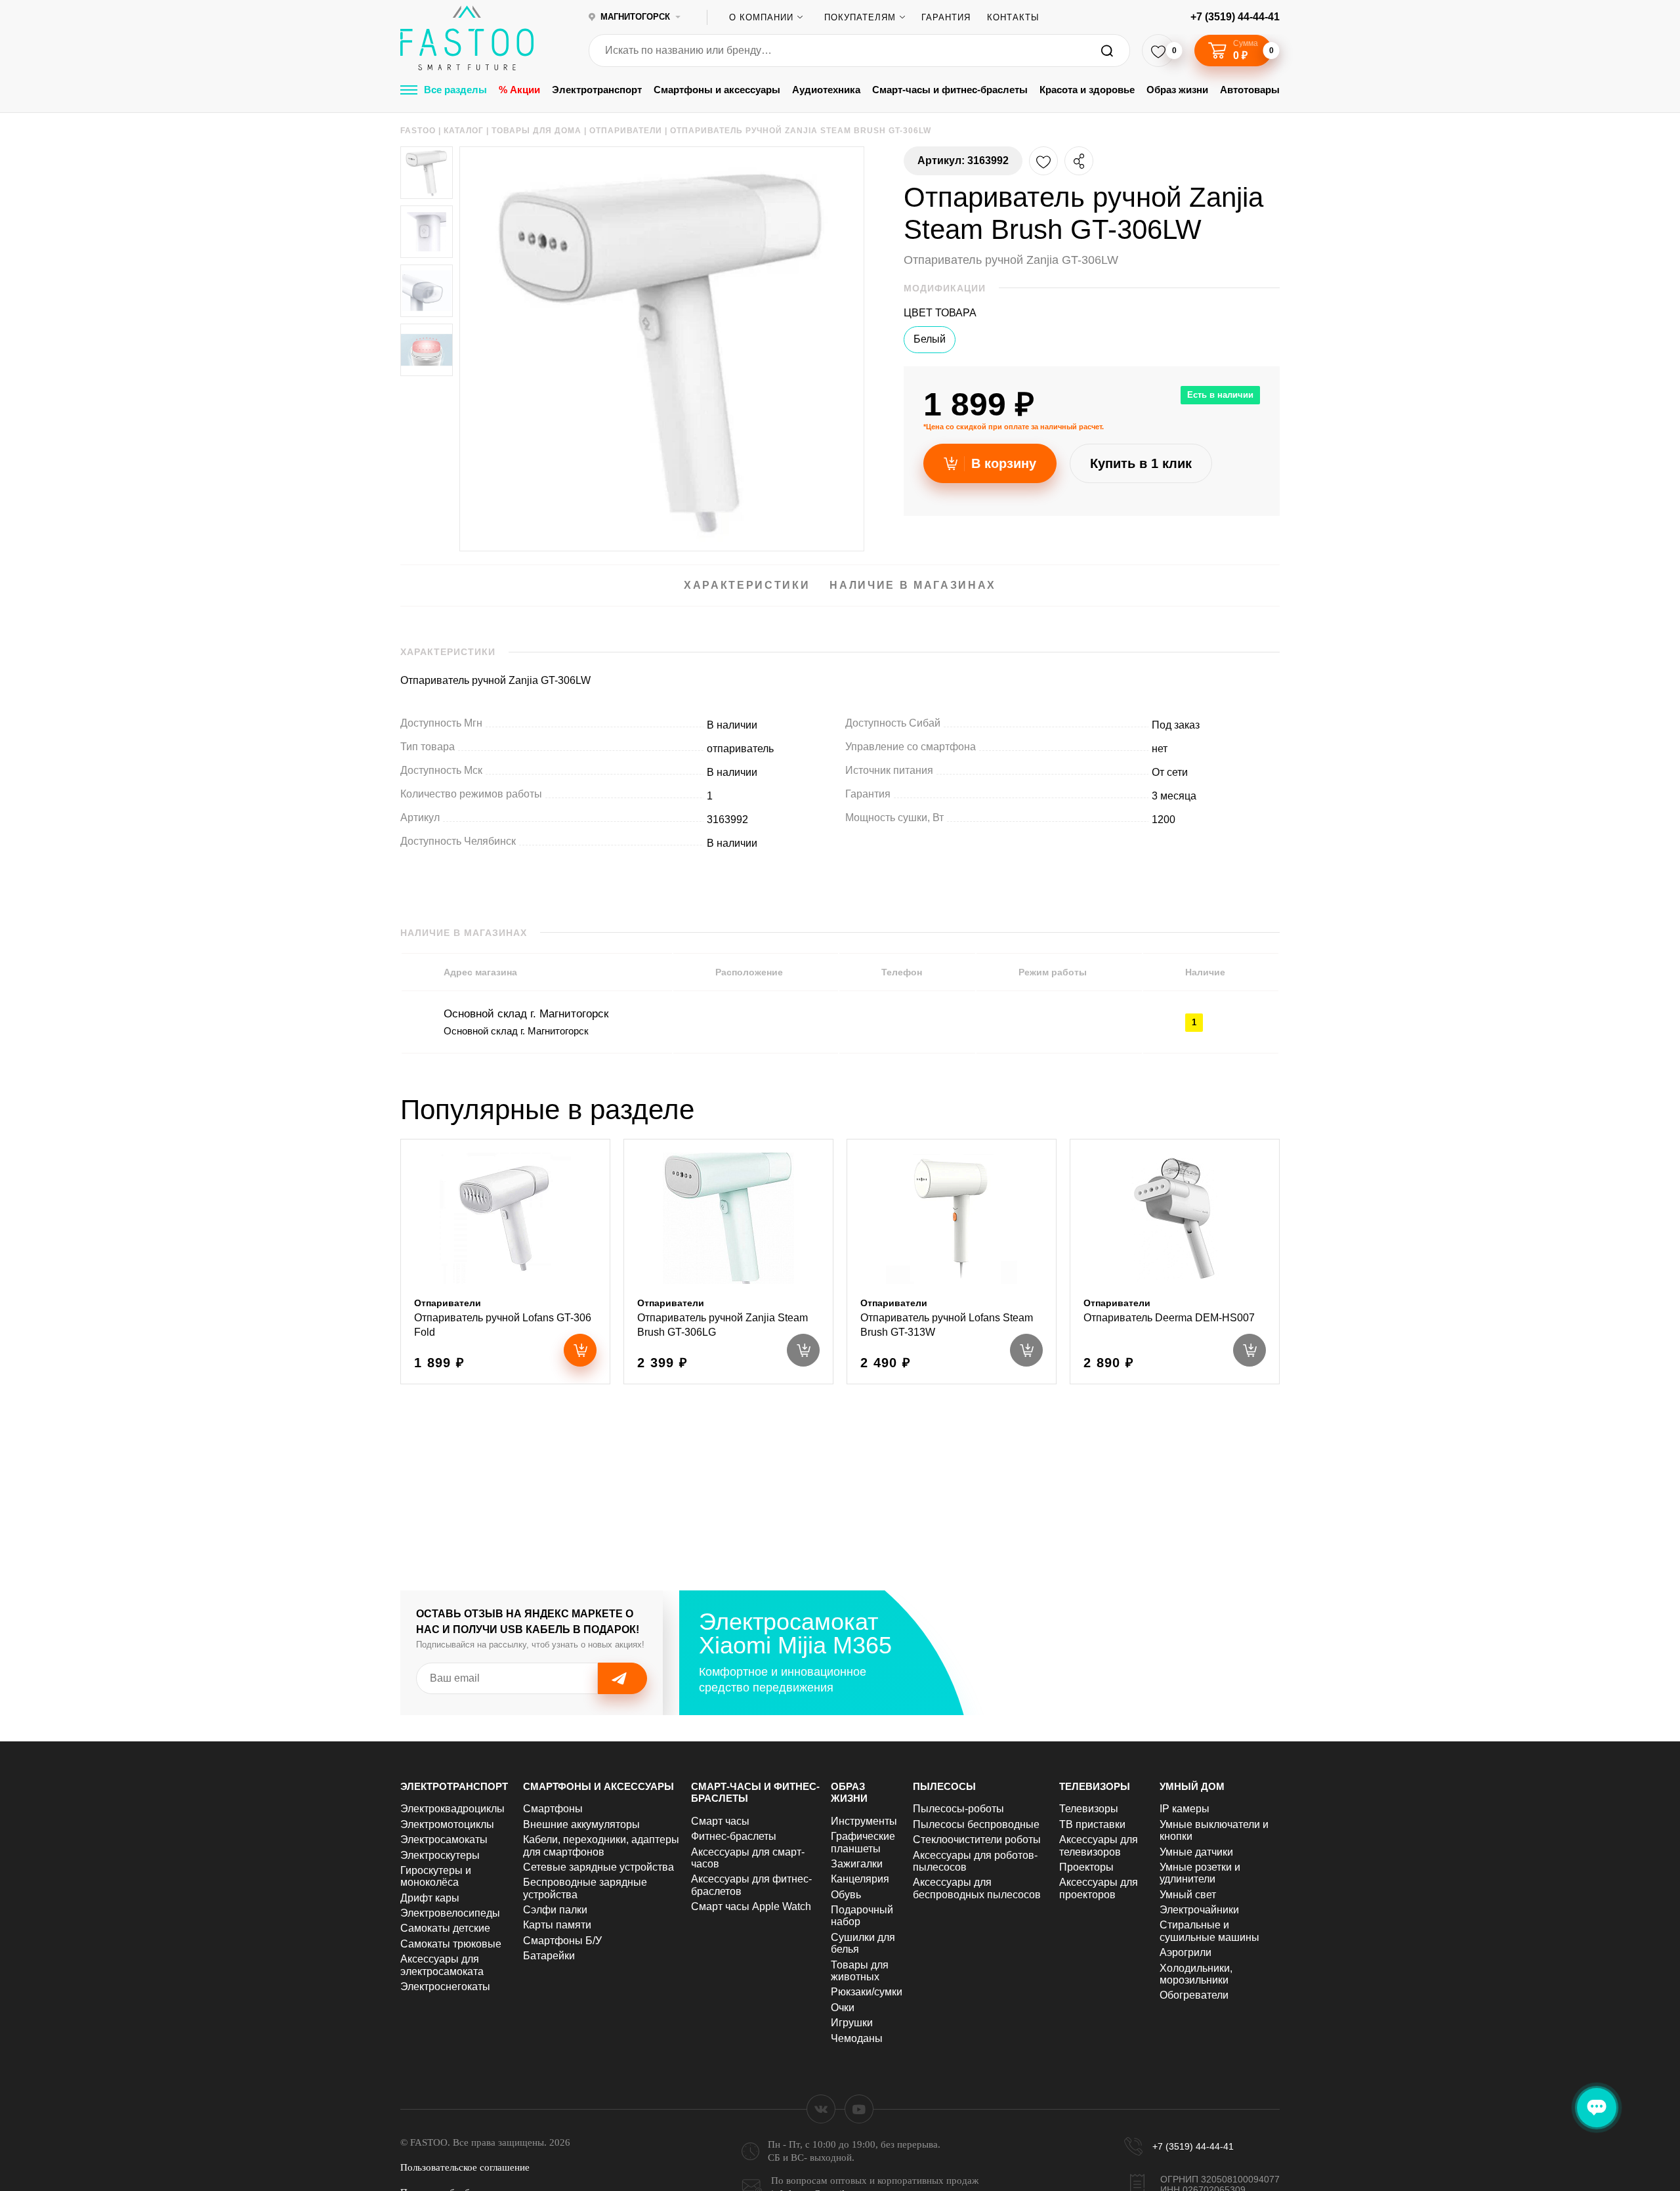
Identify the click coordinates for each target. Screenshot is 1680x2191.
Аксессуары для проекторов (1099, 1888)
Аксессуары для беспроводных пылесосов (977, 1888)
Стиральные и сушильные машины (1209, 1931)
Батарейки (549, 1956)
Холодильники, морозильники (1196, 1974)
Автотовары (1250, 90)
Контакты (1013, 17)
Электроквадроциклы (452, 1809)
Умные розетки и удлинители (1200, 1873)
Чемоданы (857, 2038)
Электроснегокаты (445, 1987)
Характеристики (747, 585)
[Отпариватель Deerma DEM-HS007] (1175, 1262)
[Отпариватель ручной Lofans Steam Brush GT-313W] (952, 1262)
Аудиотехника (826, 90)
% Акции (519, 90)
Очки (843, 2008)
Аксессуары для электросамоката (442, 1965)
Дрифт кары (430, 1898)
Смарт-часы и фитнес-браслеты (950, 90)
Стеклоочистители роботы (977, 1840)
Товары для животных (860, 1971)
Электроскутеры (440, 1855)
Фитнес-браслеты (734, 1836)
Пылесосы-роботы (958, 1809)
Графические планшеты (863, 1842)
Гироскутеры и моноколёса (436, 1876)
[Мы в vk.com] (821, 2109)
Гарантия (946, 17)
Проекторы (1086, 1867)
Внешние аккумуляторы (581, 1824)
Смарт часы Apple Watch (751, 1906)
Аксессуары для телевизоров (1099, 1845)
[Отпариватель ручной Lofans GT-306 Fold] (505, 1262)
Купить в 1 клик (1141, 463)
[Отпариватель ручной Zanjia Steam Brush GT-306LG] (728, 1262)
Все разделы (455, 90)
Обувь (846, 1895)
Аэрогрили (1186, 1952)
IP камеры (1185, 1809)
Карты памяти (557, 1925)
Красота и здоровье (1087, 90)
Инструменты (864, 1821)
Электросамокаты (444, 1840)
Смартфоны (553, 1809)
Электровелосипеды (450, 1913)
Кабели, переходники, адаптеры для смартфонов (601, 1845)
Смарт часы (720, 1821)
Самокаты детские (445, 1928)
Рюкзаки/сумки (867, 1992)
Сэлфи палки (555, 1910)
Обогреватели (1194, 1995)
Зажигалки (857, 1864)
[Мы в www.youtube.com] (859, 2109)
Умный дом (1192, 1786)
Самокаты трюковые (451, 1944)
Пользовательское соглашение (465, 2167)
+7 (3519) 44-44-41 (1235, 17)
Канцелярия (860, 1879)
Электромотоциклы (447, 1824)
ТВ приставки (1092, 1824)
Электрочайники (1199, 1910)
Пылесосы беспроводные (976, 1824)
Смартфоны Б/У (562, 1941)
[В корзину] (580, 1350)
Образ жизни (1177, 90)
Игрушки (852, 2023)
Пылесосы (944, 1786)
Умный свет (1188, 1895)
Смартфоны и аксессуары (717, 90)
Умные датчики (1196, 1852)
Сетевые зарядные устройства (598, 1867)
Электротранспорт (597, 90)
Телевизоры (1095, 1786)
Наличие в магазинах (913, 585)
